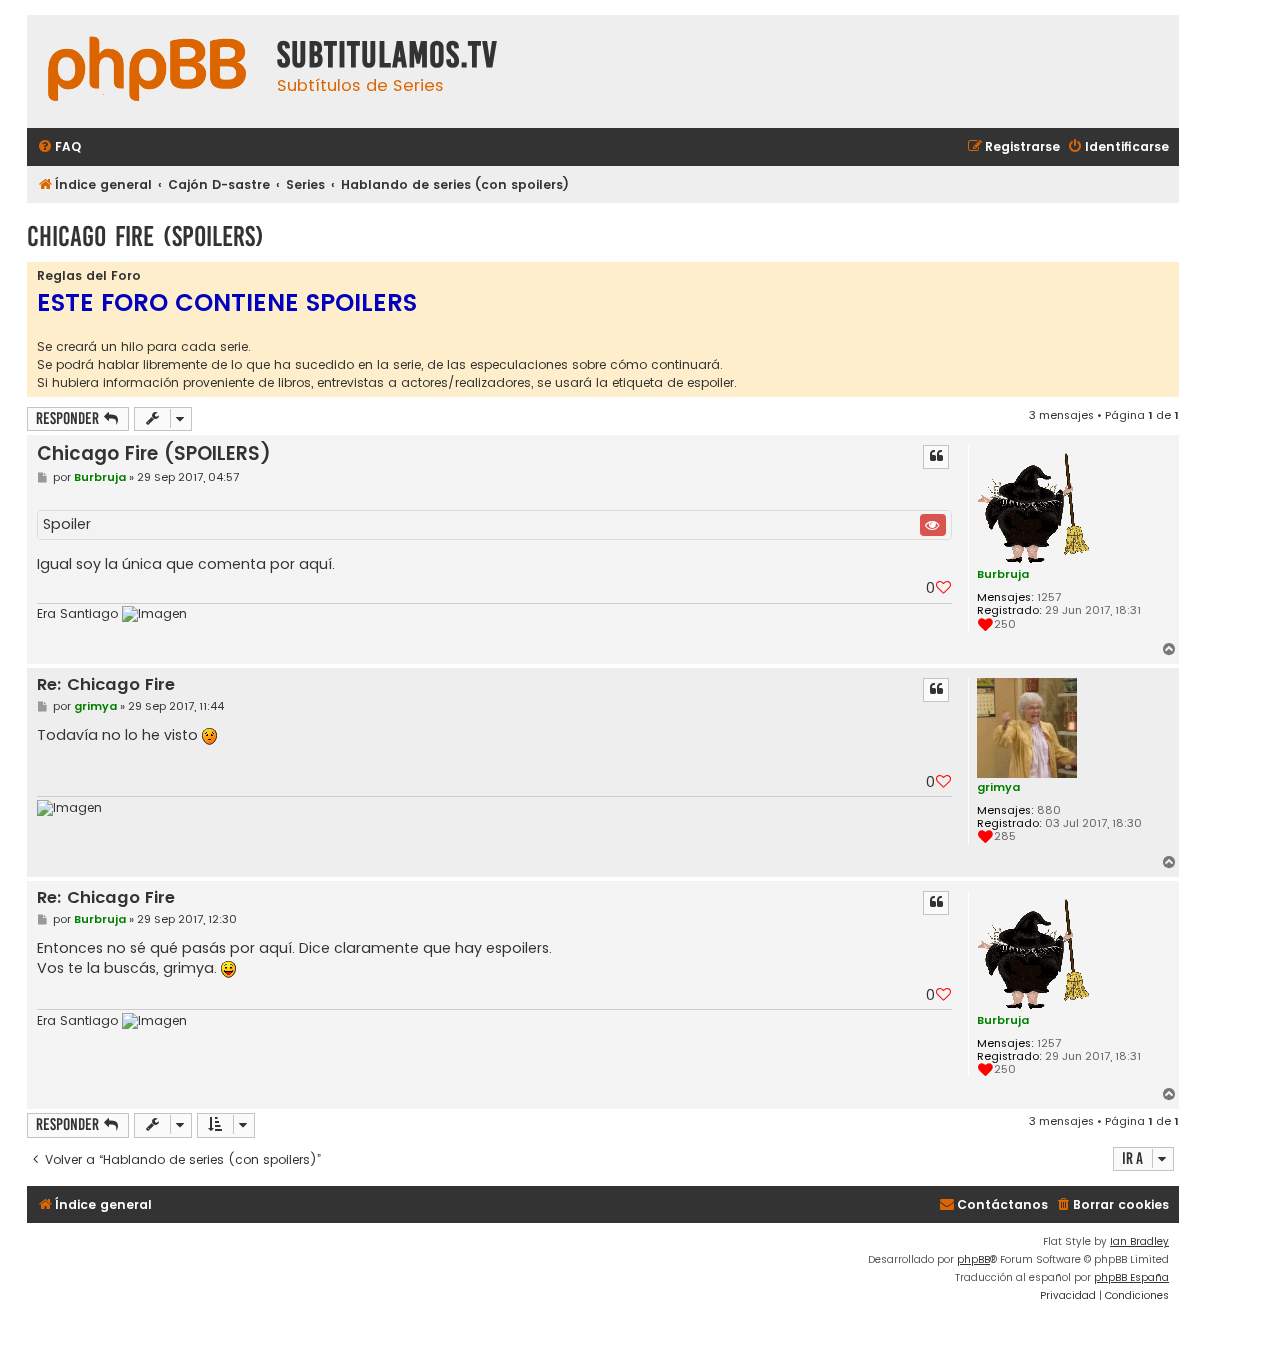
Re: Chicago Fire (106, 685)
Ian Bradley (1139, 1241)
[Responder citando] (936, 457)
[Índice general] (147, 71)
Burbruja (1003, 574)
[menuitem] (59, 147)
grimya (998, 787)
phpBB (973, 1259)
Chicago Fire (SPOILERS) (145, 236)
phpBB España (1131, 1277)
